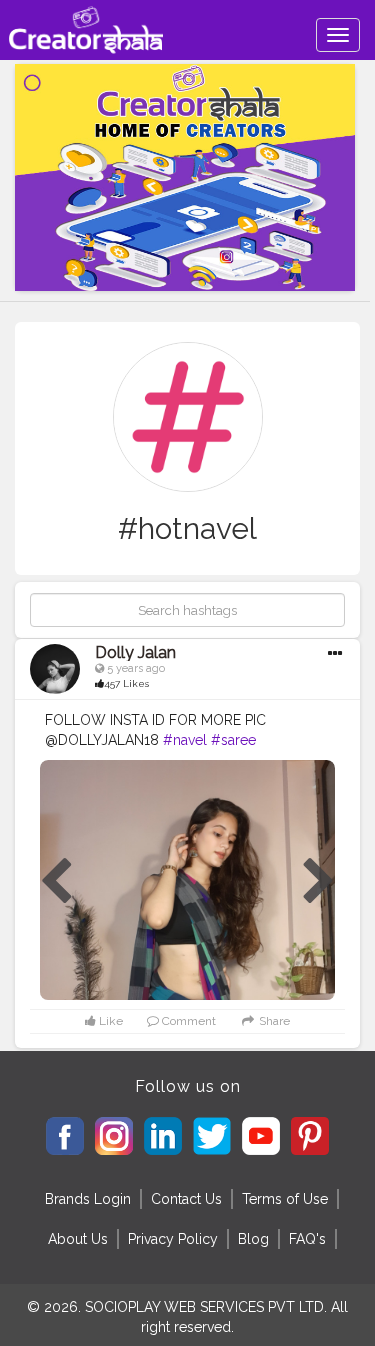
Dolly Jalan (135, 652)
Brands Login (88, 1199)
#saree (233, 740)
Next (319, 882)
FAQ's (307, 1239)
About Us (78, 1239)
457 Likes (126, 683)
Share (272, 1021)
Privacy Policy (173, 1239)
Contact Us (186, 1199)
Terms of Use (285, 1199)
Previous (56, 882)
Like (109, 1021)
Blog (253, 1239)
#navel (185, 740)
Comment (187, 1021)
